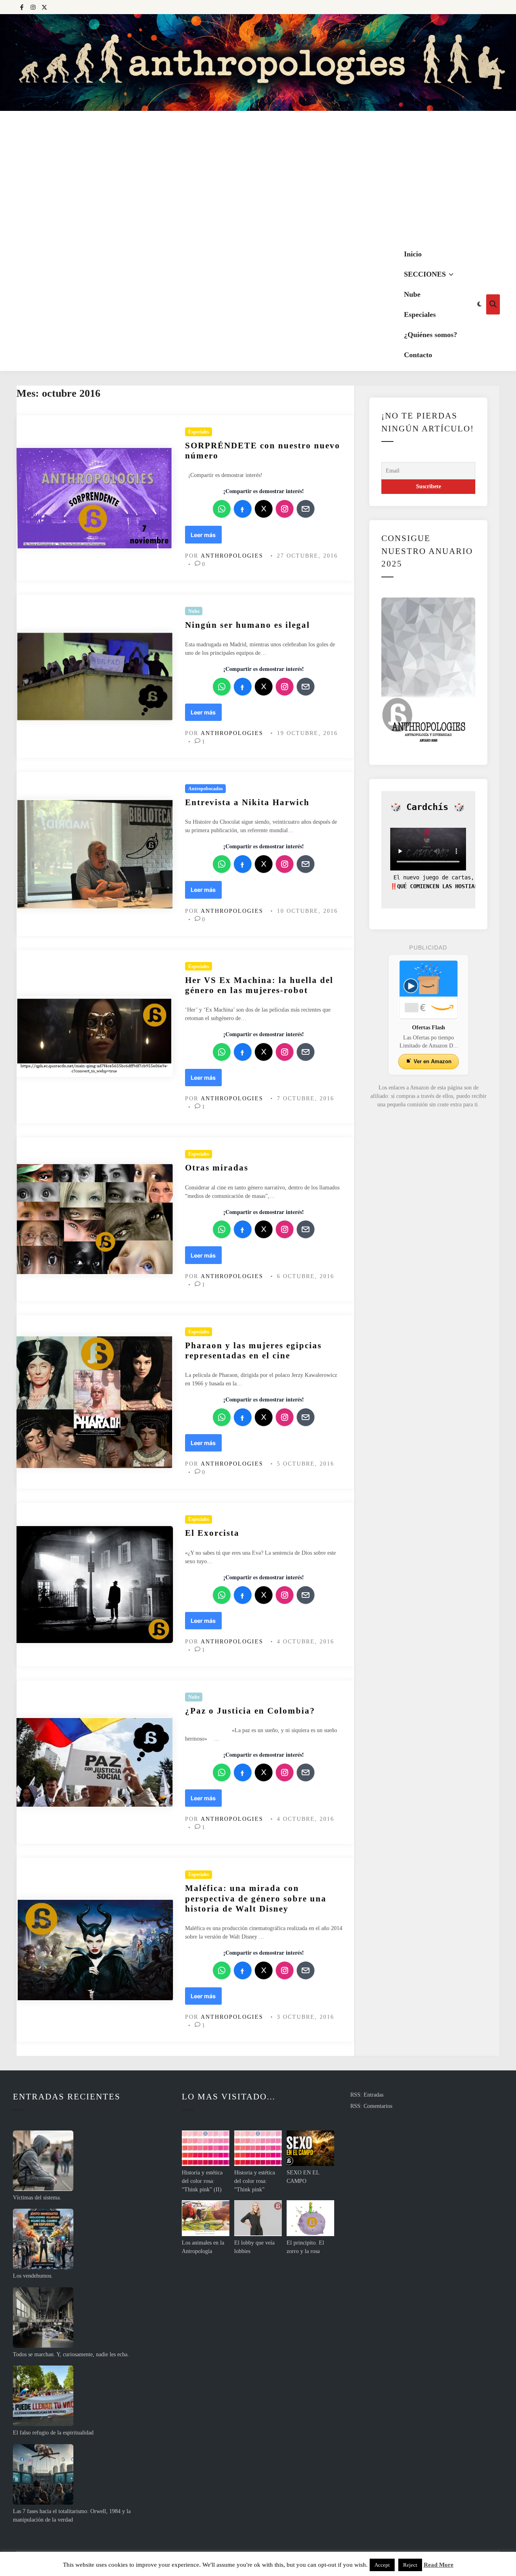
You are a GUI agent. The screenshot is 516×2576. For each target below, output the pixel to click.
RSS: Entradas (367, 2095)
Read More (439, 2565)
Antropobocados (206, 789)
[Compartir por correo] (306, 509)
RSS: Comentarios (371, 2106)
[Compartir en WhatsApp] (222, 509)
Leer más (206, 537)
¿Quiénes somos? (431, 335)
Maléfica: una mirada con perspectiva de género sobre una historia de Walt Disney (256, 1898)
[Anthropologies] (258, 62)
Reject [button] (410, 2565)
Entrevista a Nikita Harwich (247, 802)
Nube (412, 294)
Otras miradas (217, 1168)
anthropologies (232, 556)
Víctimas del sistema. (37, 2198)
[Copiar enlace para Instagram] (285, 509)
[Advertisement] (258, 177)
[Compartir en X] (264, 509)
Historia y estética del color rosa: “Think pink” (255, 2181)
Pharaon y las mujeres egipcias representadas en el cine (253, 1350)
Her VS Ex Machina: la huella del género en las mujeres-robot (259, 985)
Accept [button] (382, 2565)
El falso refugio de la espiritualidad (53, 2433)
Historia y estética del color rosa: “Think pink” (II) (202, 2181)
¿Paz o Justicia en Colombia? (250, 1711)
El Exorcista (212, 1533)
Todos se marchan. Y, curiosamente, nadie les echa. (71, 2354)
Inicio (413, 254)
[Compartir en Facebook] (243, 509)
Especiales (420, 314)
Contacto (418, 355)
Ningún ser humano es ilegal (248, 625)
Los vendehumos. (33, 2276)
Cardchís (427, 807)
